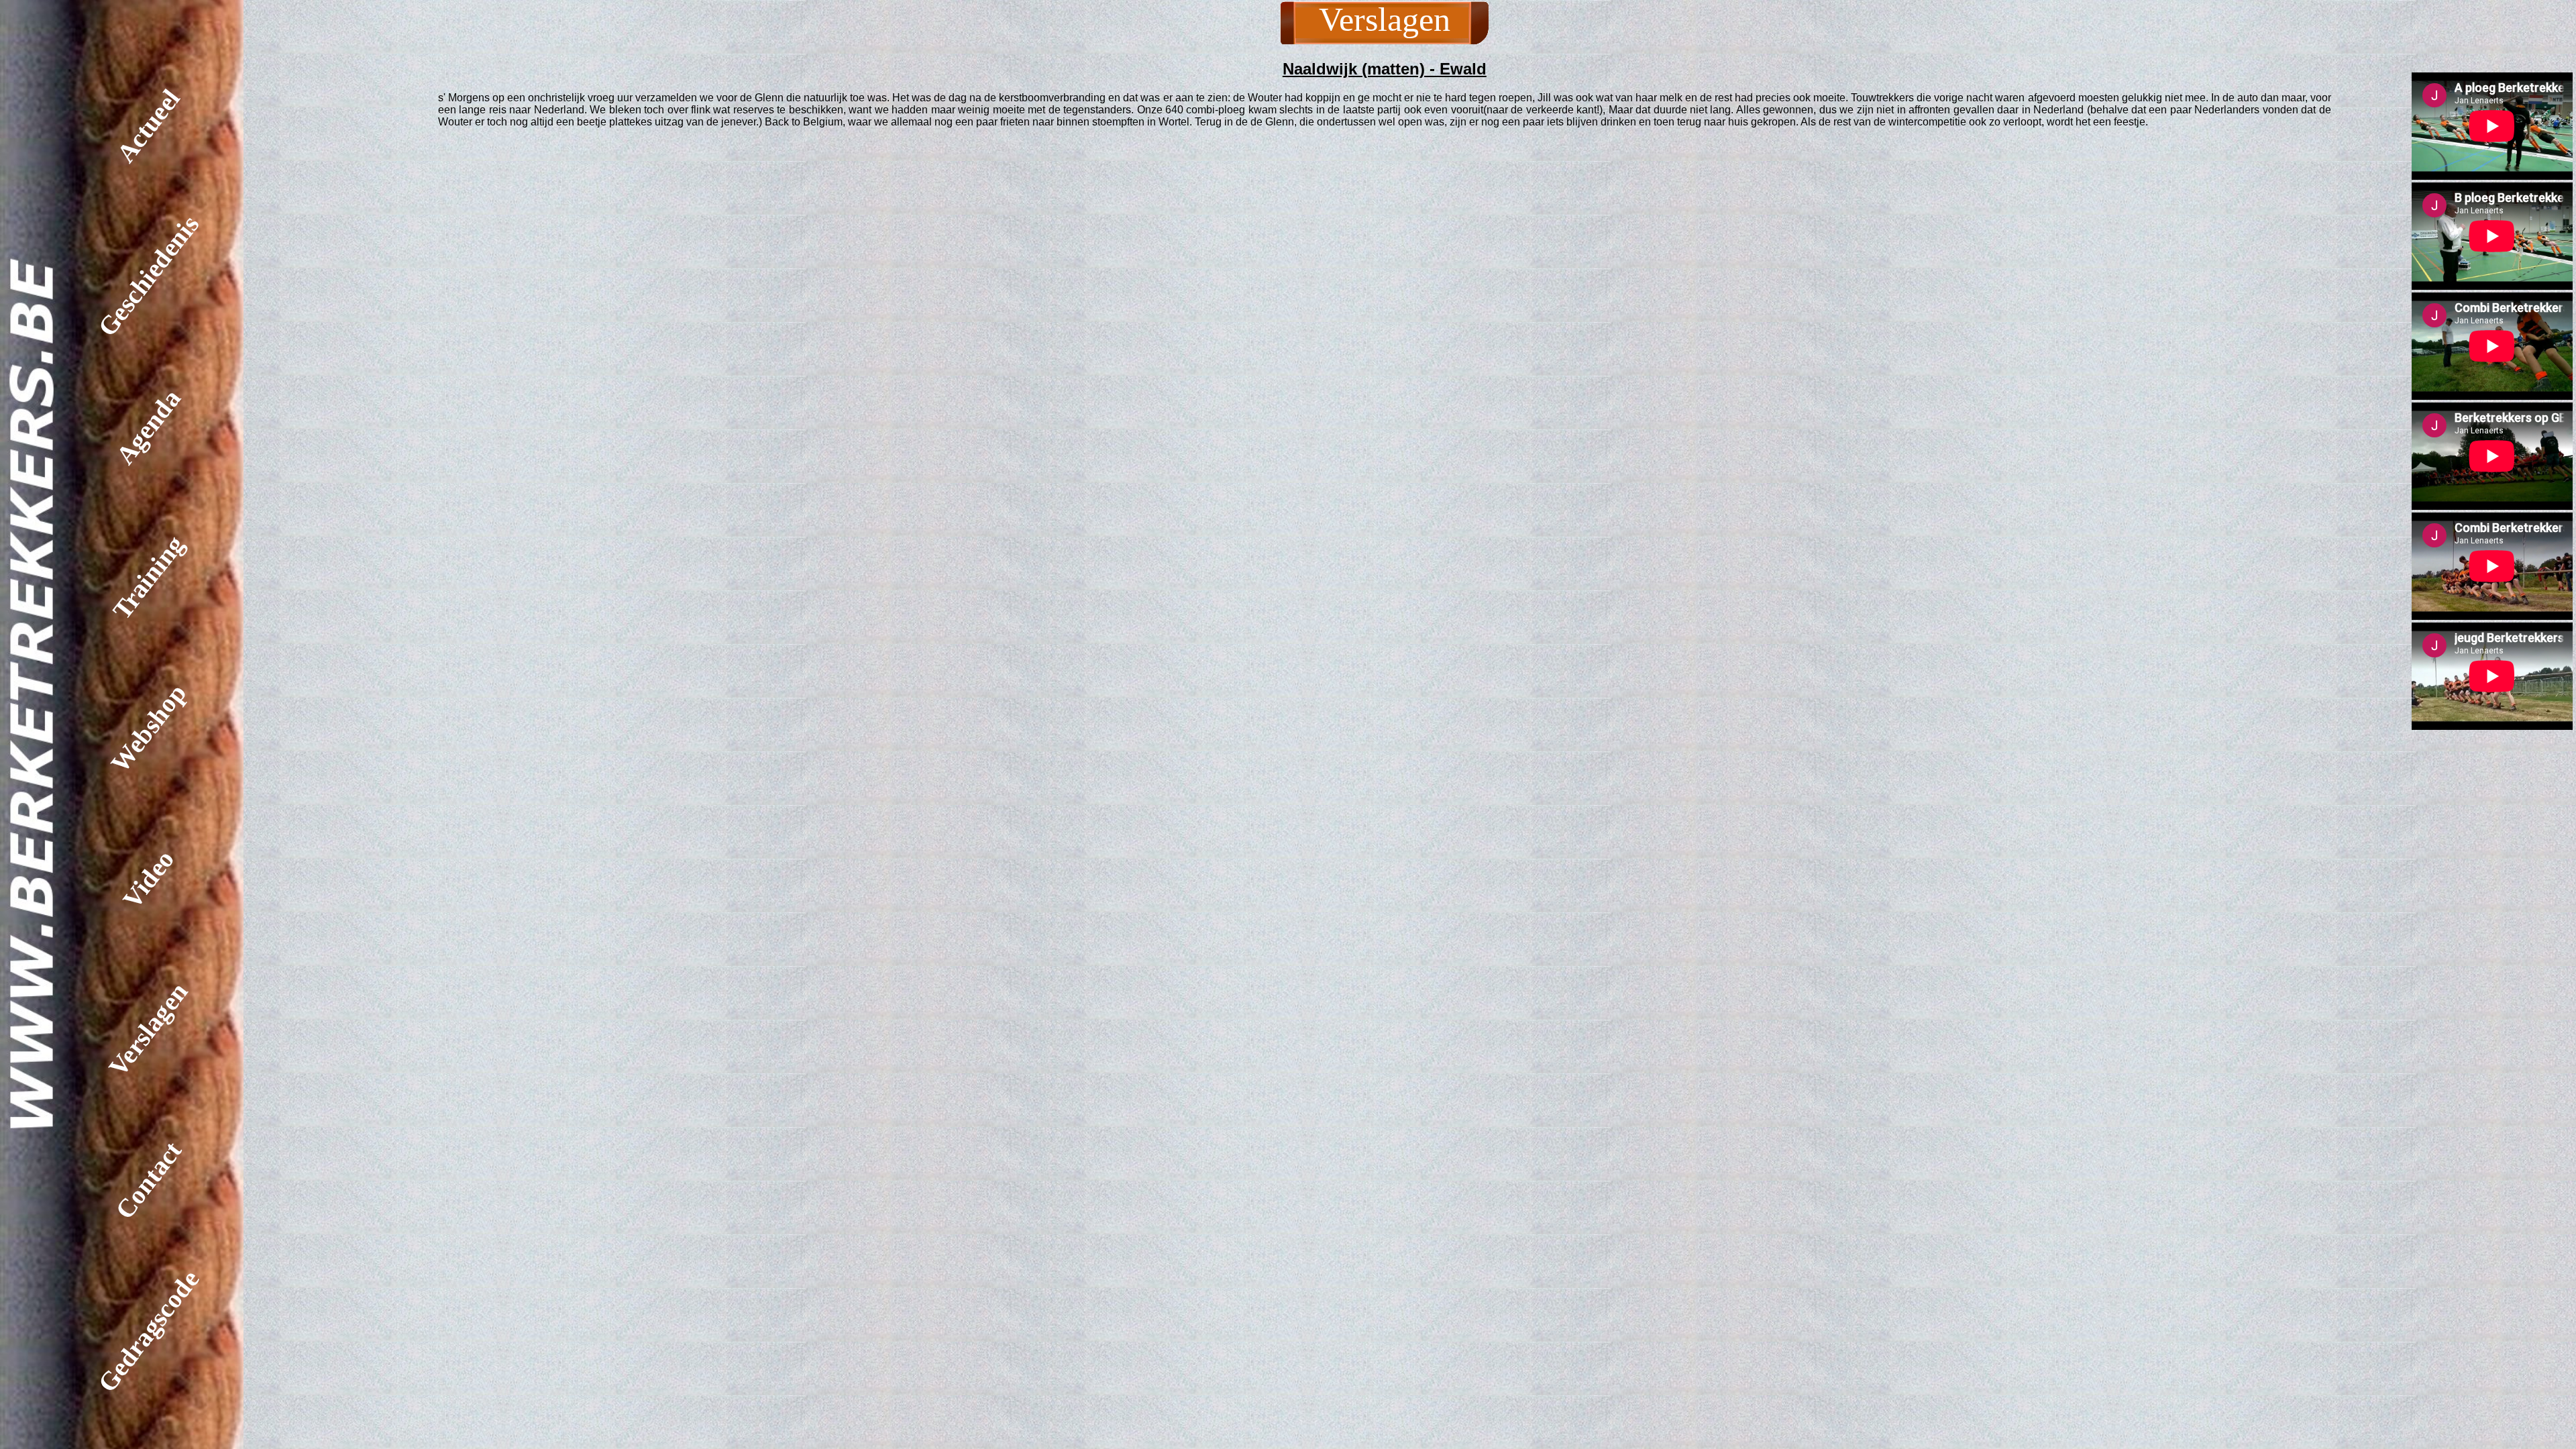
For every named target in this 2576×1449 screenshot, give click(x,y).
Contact (148, 1180)
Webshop (148, 728)
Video (148, 878)
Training (148, 578)
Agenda (148, 427)
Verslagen (148, 1029)
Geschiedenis (148, 276)
